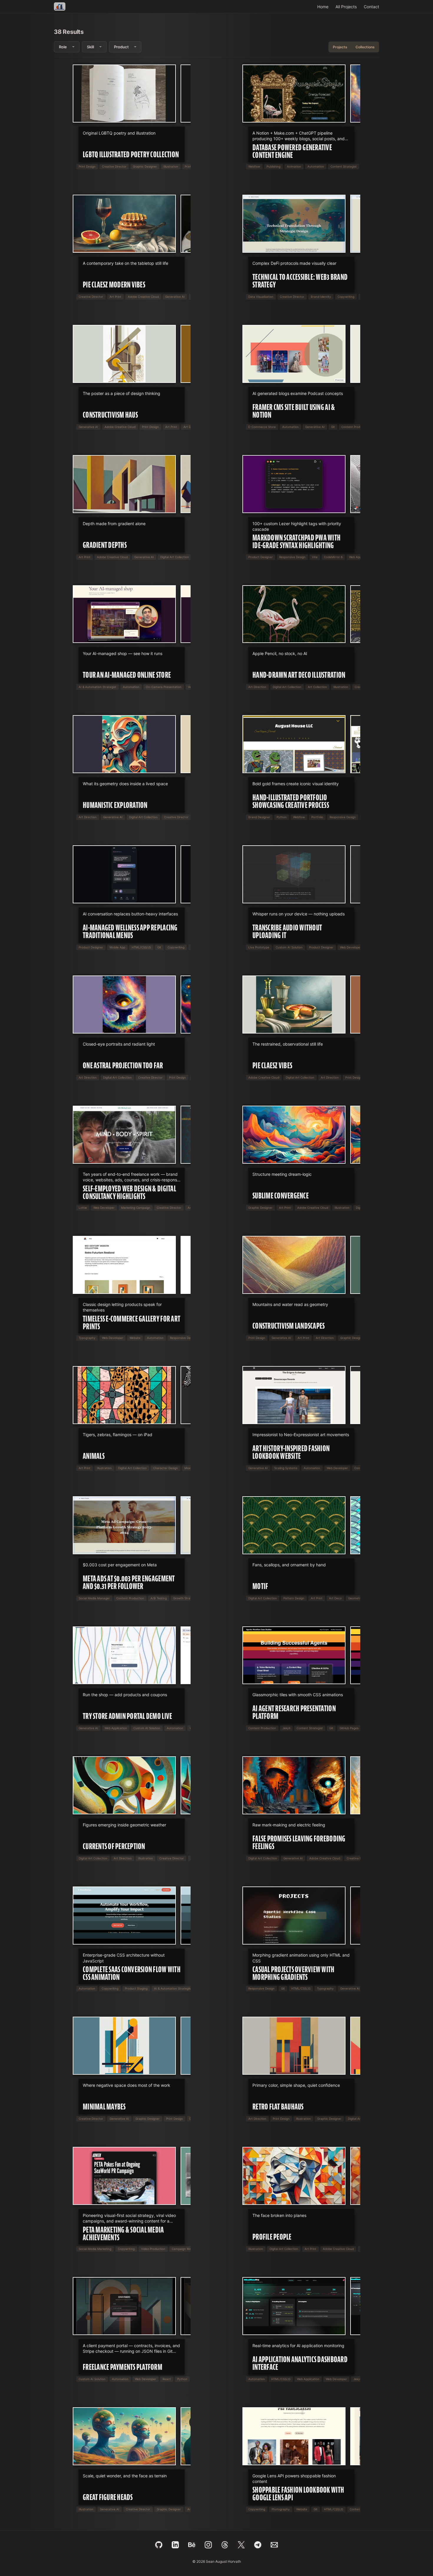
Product (121, 47)
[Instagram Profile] (208, 2545)
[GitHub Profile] (159, 2545)
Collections (365, 47)
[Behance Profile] (192, 2545)
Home (323, 7)
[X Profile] (241, 2545)
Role (63, 47)
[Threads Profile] (225, 2545)
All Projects (346, 7)
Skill (90, 47)
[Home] (60, 6)
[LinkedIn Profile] (175, 2545)
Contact (371, 7)
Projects (340, 47)
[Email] (274, 2545)
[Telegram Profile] (258, 2545)
